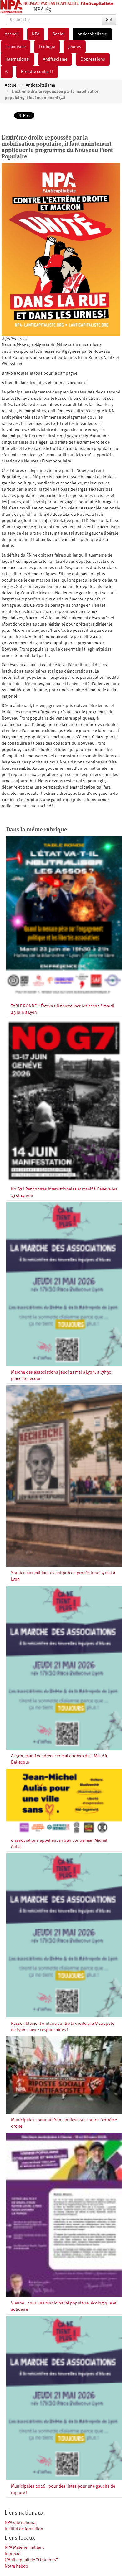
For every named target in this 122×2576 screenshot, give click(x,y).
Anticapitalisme (92, 34)
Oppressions (93, 59)
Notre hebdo (16, 2566)
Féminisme (15, 47)
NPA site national (21, 2523)
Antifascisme (55, 59)
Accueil (12, 34)
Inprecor (13, 2554)
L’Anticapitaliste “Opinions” (31, 2560)
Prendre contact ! (37, 72)
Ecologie (47, 47)
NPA (36, 34)
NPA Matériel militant (24, 2547)
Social (58, 34)
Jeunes (75, 47)
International (18, 59)
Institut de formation (24, 2529)
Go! (109, 20)
